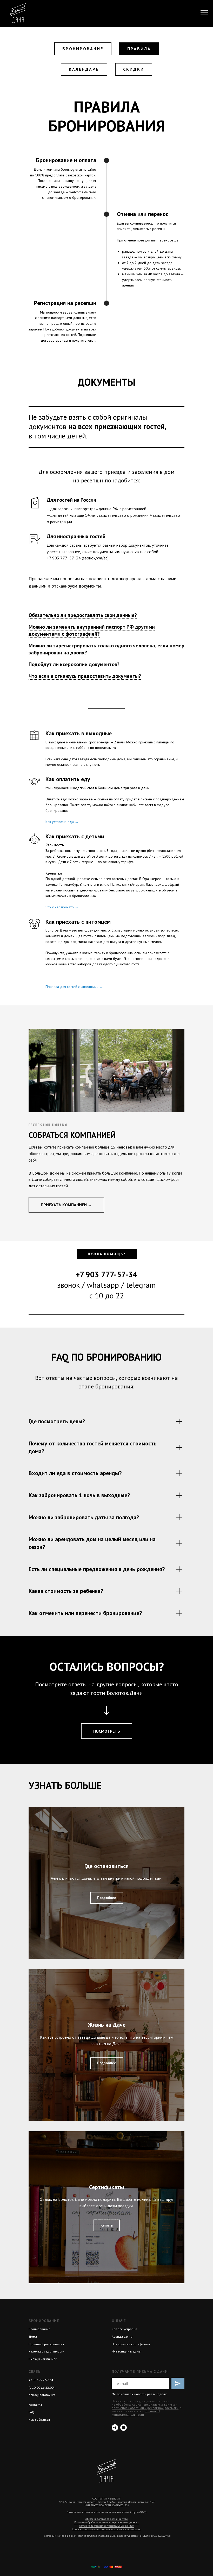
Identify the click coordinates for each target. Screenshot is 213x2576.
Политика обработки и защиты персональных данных (106, 2522)
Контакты (35, 2405)
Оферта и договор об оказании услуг (107, 2519)
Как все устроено (124, 2329)
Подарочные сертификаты (131, 2344)
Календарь (84, 69)
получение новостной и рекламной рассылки (145, 2408)
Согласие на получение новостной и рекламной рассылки (106, 2529)
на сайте (89, 169)
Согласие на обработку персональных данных (107, 2526)
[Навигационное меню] (204, 13)
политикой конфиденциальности (136, 2413)
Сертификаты (106, 2187)
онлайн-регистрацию (80, 323)
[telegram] (115, 2428)
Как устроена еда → (62, 822)
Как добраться (39, 2419)
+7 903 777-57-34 (41, 2380)
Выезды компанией (43, 2359)
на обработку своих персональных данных (143, 2404)
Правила (139, 49)
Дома (33, 2336)
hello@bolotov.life (42, 2395)
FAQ (31, 2412)
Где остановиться (106, 1866)
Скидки (134, 69)
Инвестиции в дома (126, 2351)
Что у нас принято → (62, 907)
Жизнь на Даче (107, 2025)
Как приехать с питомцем (78, 922)
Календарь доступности (46, 2351)
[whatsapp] (124, 2428)
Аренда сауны (122, 2336)
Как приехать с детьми (75, 836)
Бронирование (83, 49)
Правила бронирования (46, 2344)
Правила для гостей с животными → (74, 987)
